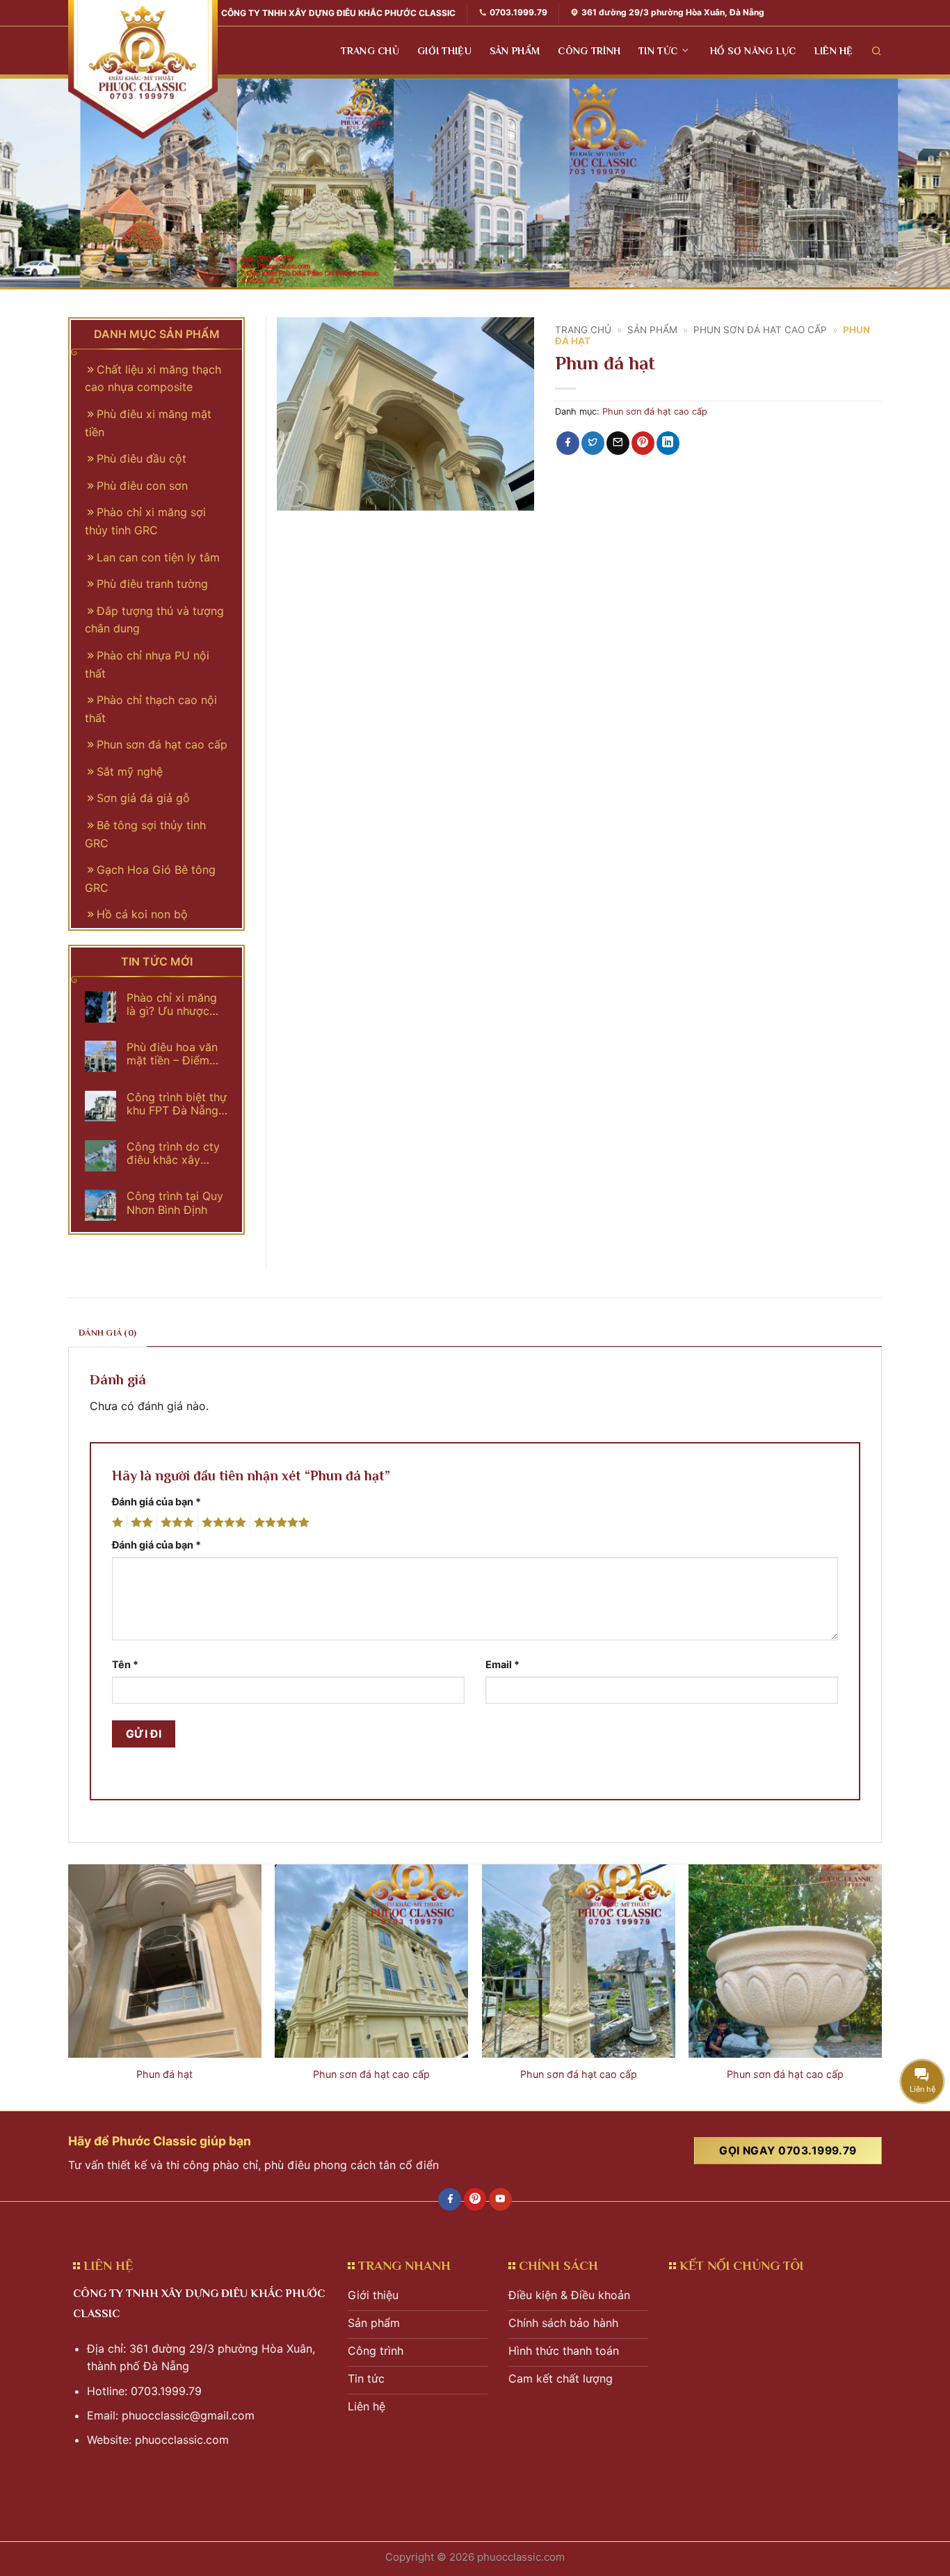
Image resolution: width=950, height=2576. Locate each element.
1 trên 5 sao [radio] (116, 1523)
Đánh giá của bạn (156, 1502)
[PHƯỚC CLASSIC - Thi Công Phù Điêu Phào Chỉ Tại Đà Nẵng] (143, 70)
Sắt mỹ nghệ (130, 771)
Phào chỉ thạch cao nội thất (151, 709)
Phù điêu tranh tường (152, 584)
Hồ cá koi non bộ (142, 914)
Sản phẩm (515, 51)
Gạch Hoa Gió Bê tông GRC (150, 879)
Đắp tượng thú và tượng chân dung (154, 620)
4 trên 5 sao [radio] (222, 1523)
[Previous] (69, 1986)
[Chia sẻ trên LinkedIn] (668, 443)
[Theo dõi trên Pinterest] (475, 2200)
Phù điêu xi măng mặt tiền (148, 423)
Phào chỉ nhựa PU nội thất (147, 664)
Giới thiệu (444, 51)
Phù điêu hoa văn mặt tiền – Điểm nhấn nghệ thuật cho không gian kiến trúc (172, 1054)
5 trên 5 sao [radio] (280, 1523)
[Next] (881, 1986)
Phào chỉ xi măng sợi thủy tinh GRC (145, 521)
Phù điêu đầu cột (142, 458)
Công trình (589, 51)
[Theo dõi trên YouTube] (500, 2200)
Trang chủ (370, 51)
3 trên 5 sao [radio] (175, 1523)
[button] (295, 494)
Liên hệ (834, 51)
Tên (125, 1664)
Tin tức (658, 51)
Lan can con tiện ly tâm (158, 557)
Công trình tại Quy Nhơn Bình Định (175, 1203)
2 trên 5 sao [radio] (140, 1523)
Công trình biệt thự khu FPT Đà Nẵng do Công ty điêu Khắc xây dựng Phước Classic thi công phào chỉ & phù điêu (177, 1104)
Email (502, 1664)
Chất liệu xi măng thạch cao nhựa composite (153, 378)
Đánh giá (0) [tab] (107, 1333)
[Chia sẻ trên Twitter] (593, 443)
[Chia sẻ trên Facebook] (568, 443)
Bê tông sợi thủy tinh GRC (145, 834)
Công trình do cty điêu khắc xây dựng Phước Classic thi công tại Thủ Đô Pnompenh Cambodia (177, 1153)
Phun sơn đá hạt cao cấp (760, 330)
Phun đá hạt (164, 2074)
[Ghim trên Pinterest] (643, 443)
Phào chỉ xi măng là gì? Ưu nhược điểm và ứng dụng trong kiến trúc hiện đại (175, 1005)
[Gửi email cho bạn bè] (618, 443)
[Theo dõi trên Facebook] (450, 2200)
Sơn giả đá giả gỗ (143, 798)
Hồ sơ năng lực (753, 51)
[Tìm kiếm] (877, 50)
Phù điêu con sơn (142, 486)
